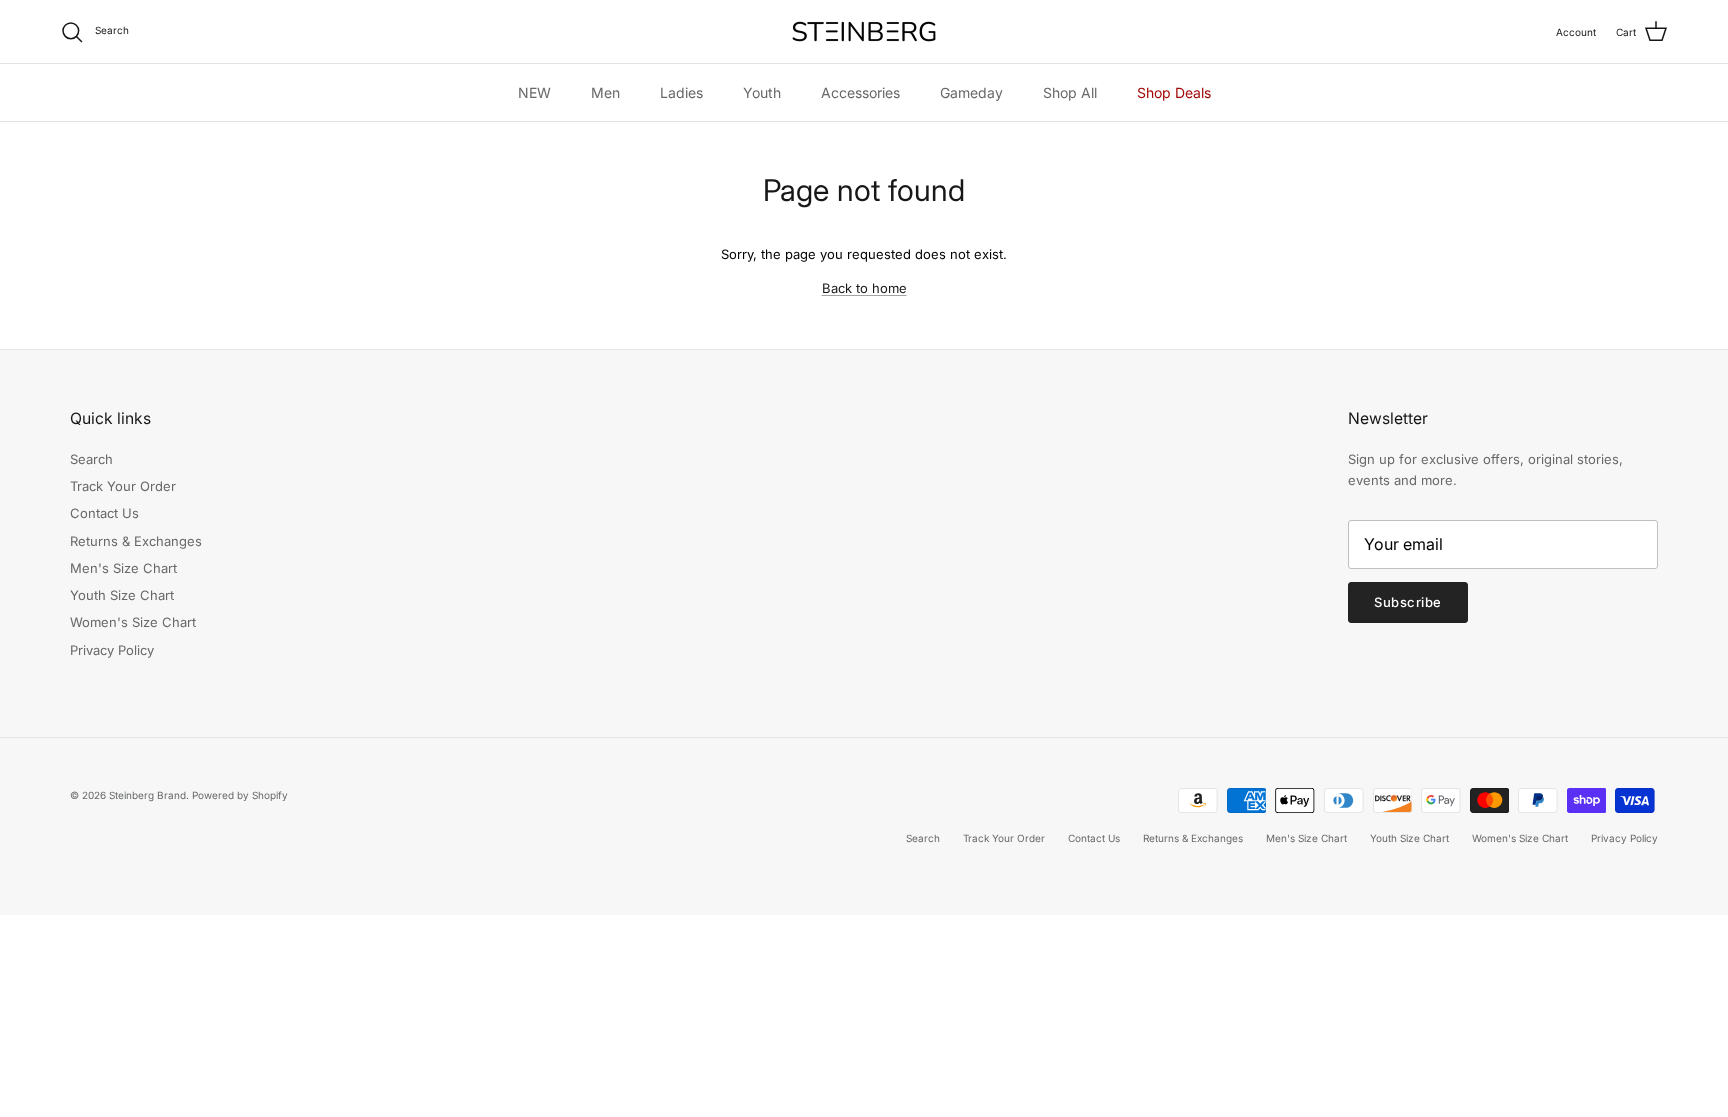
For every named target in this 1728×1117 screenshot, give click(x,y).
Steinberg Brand (147, 795)
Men (605, 92)
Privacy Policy (112, 650)
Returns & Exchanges (136, 541)
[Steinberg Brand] (864, 31)
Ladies (681, 92)
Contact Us (104, 513)
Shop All (1070, 92)
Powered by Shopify (240, 795)
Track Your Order (123, 486)
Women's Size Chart (133, 622)
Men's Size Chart (123, 568)
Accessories (860, 92)
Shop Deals (1174, 92)
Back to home (864, 288)
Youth (762, 92)
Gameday (971, 92)
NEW (534, 92)
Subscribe (1408, 602)
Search (91, 459)
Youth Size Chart (122, 595)
